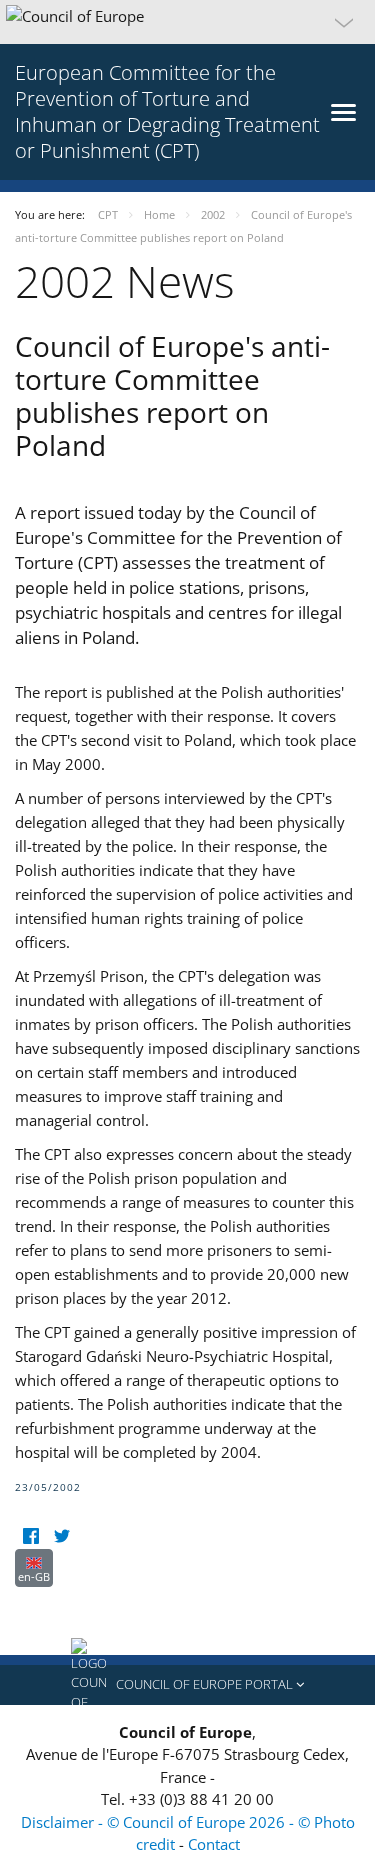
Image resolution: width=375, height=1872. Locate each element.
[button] (187, 22)
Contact (214, 1844)
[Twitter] (61, 1536)
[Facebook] (30, 1536)
